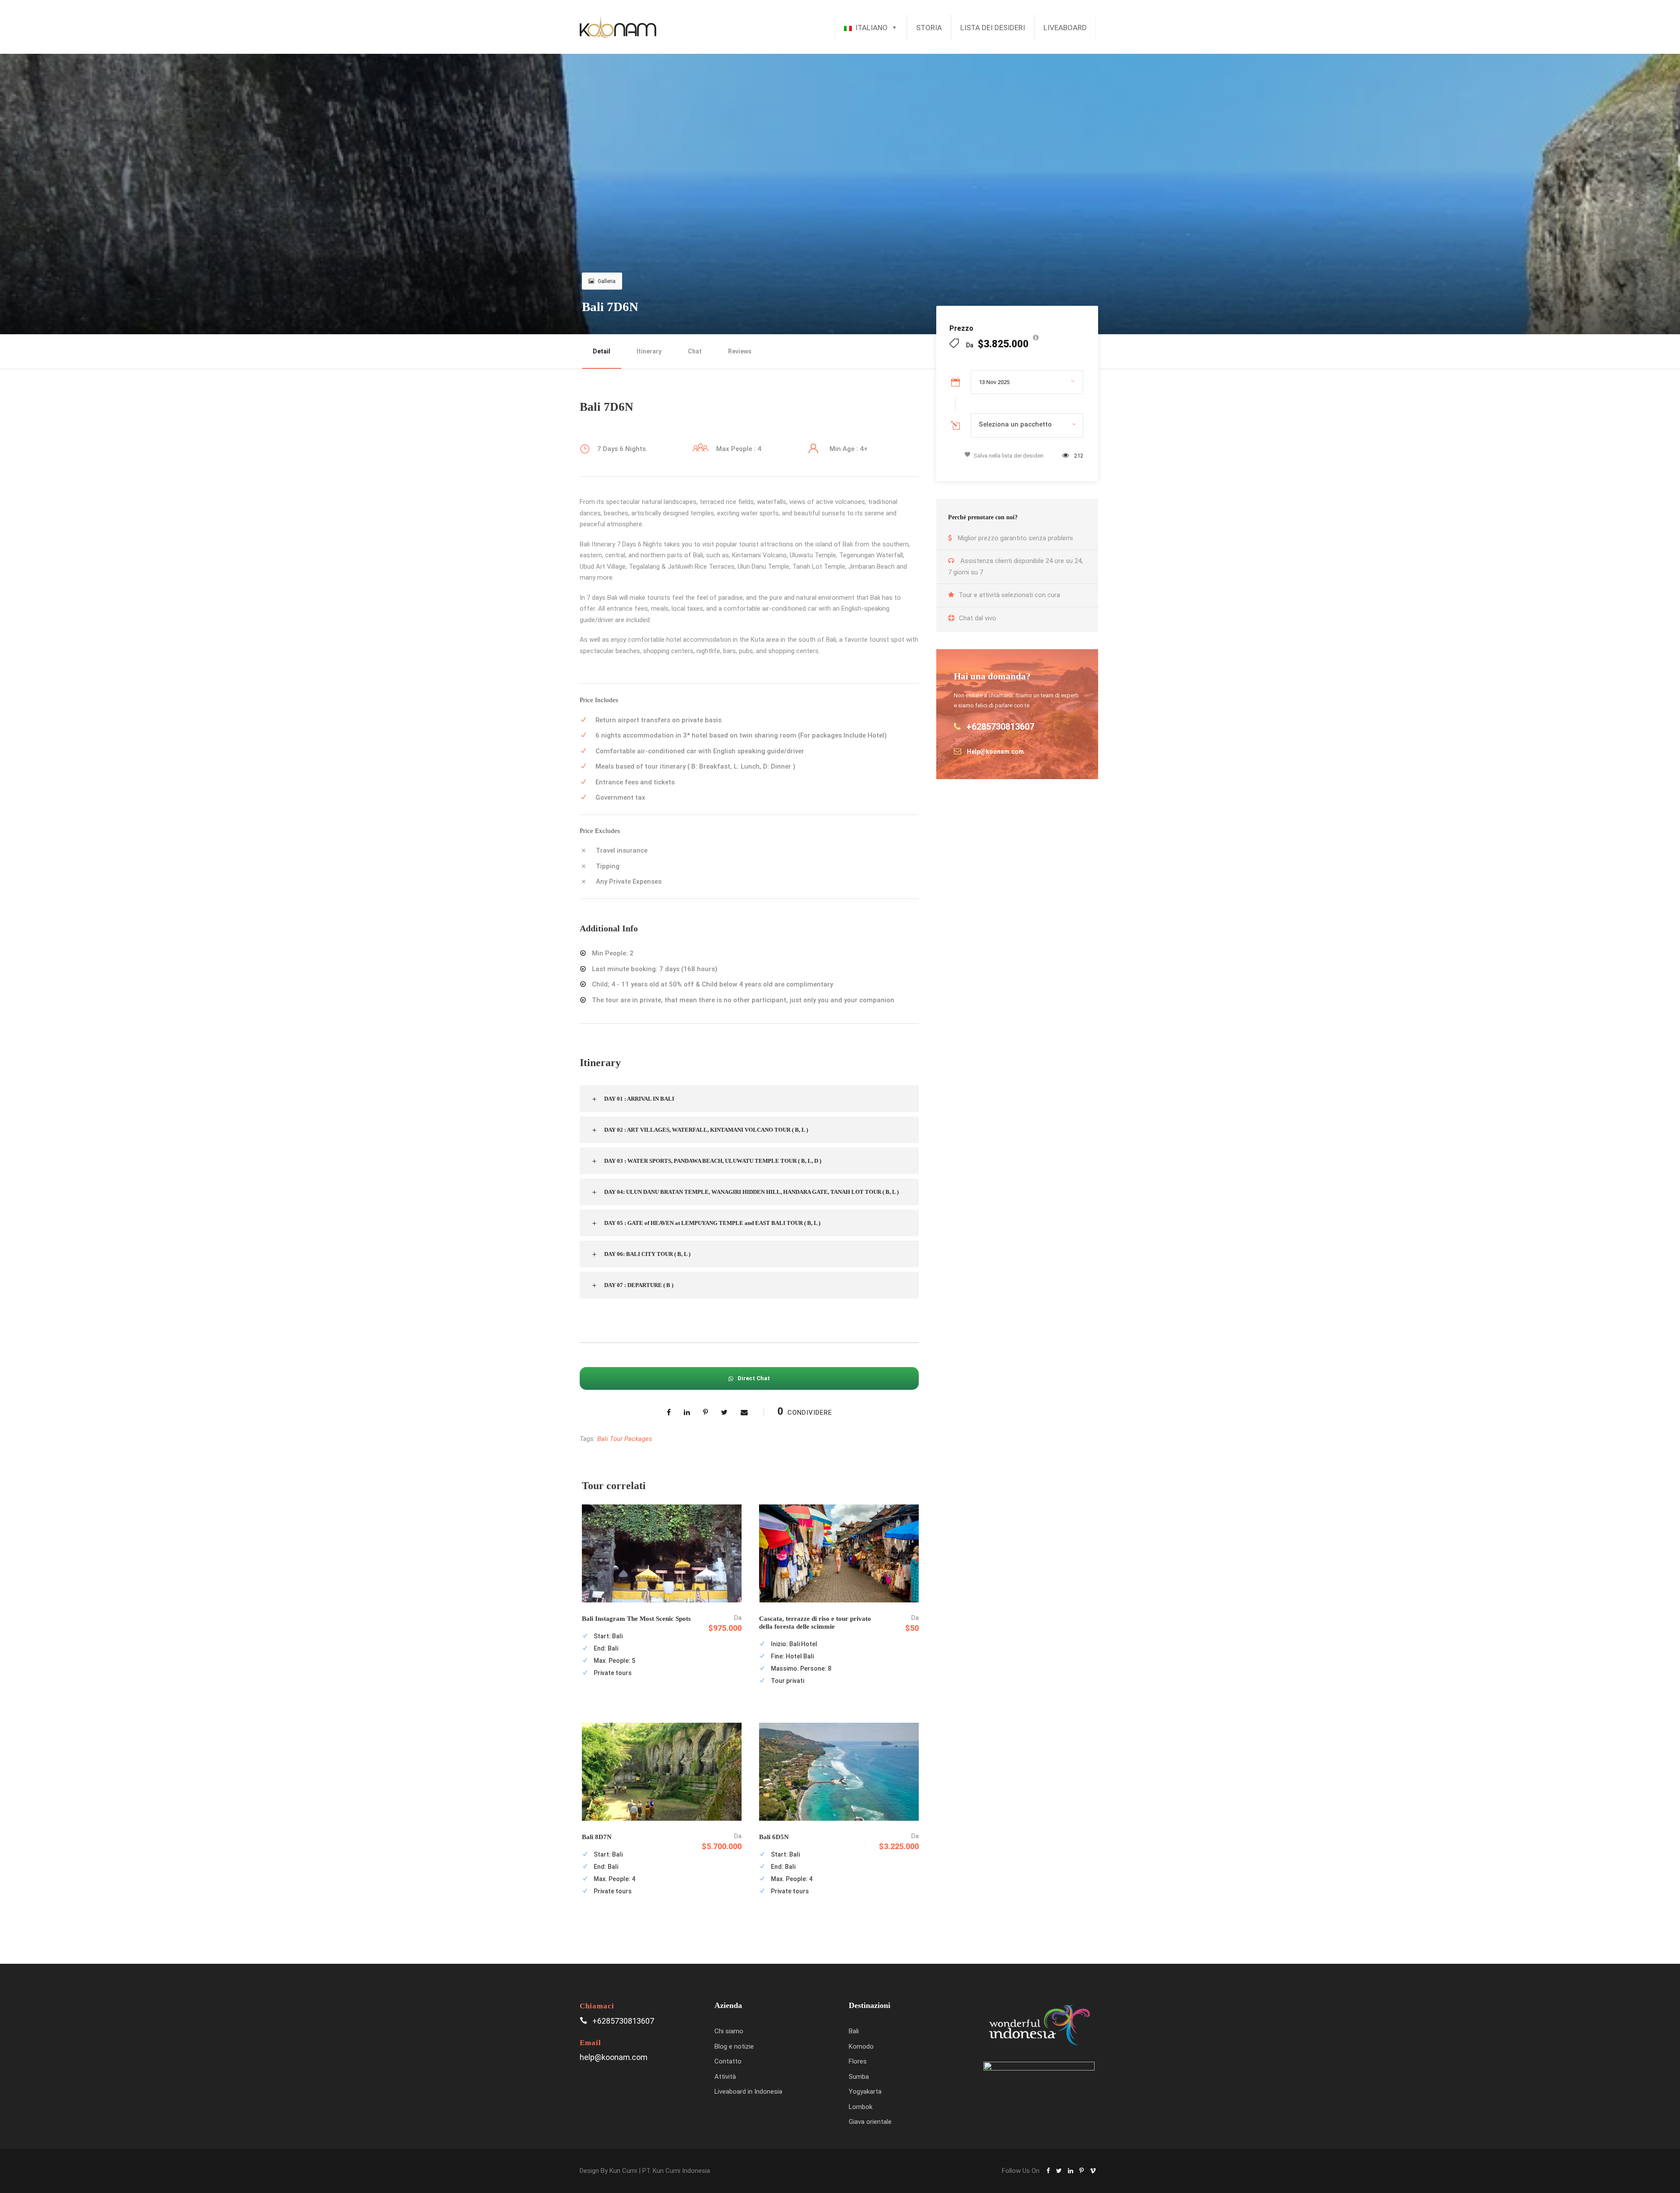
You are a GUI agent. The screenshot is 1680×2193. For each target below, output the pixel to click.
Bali (854, 2031)
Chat (695, 351)
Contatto (728, 2061)
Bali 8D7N (597, 1837)
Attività (725, 2077)
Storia (929, 28)
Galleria (607, 281)
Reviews (740, 351)
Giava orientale (870, 2122)
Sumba (859, 2077)
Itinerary (649, 351)
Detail (602, 351)
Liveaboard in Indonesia (748, 2092)
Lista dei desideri (993, 28)
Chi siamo (729, 2031)
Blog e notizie (734, 2046)
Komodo (861, 2046)
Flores (858, 2061)
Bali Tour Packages (625, 1439)
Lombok (861, 2107)
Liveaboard (1065, 28)
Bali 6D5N (774, 1837)
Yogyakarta (865, 2092)
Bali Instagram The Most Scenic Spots (636, 1619)
